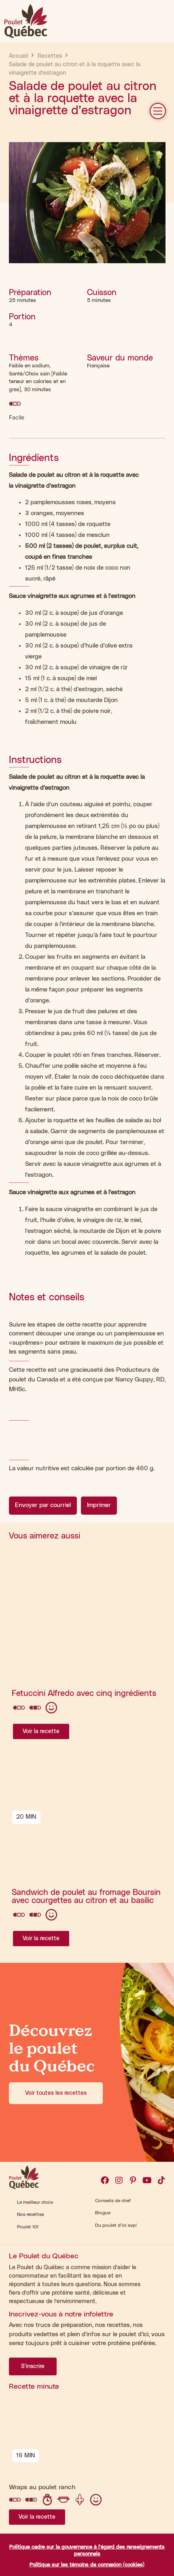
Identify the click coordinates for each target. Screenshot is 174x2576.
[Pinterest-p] (133, 2180)
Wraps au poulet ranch (42, 2487)
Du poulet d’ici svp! (116, 2225)
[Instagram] (119, 2180)
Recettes (50, 56)
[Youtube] (147, 2180)
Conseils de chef (113, 2201)
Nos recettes (31, 2214)
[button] (158, 111)
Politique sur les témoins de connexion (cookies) (87, 2565)
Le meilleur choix (35, 2202)
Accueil (18, 56)
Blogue (103, 2213)
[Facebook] (105, 2180)
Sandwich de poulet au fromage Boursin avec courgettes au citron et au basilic (86, 1897)
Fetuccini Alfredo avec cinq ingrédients (84, 1694)
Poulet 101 (28, 2227)
